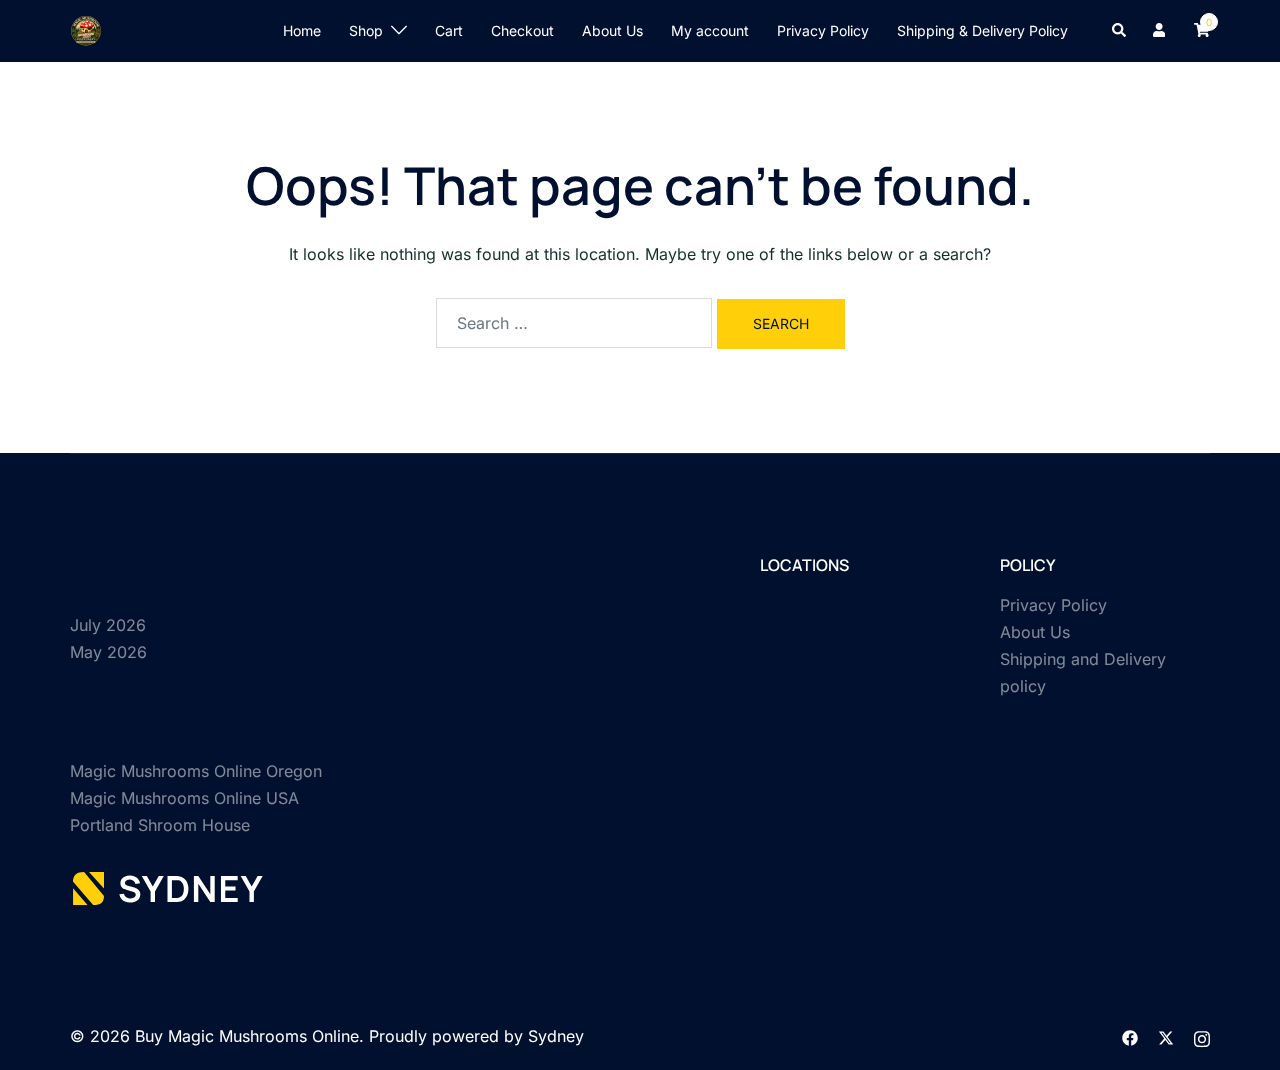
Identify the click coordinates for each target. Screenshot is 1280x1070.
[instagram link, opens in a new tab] (1202, 1036)
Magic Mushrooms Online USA (184, 798)
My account (710, 30)
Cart (449, 30)
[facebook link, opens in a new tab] (1130, 1036)
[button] (1120, 31)
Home (302, 30)
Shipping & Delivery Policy (982, 30)
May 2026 (108, 652)
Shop (366, 30)
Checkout (522, 30)
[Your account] (1161, 31)
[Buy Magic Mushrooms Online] (86, 29)
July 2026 (108, 625)
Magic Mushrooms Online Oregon (196, 771)
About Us (612, 30)
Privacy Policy (823, 30)
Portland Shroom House (160, 825)
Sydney (556, 1036)
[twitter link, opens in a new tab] (1166, 1036)
